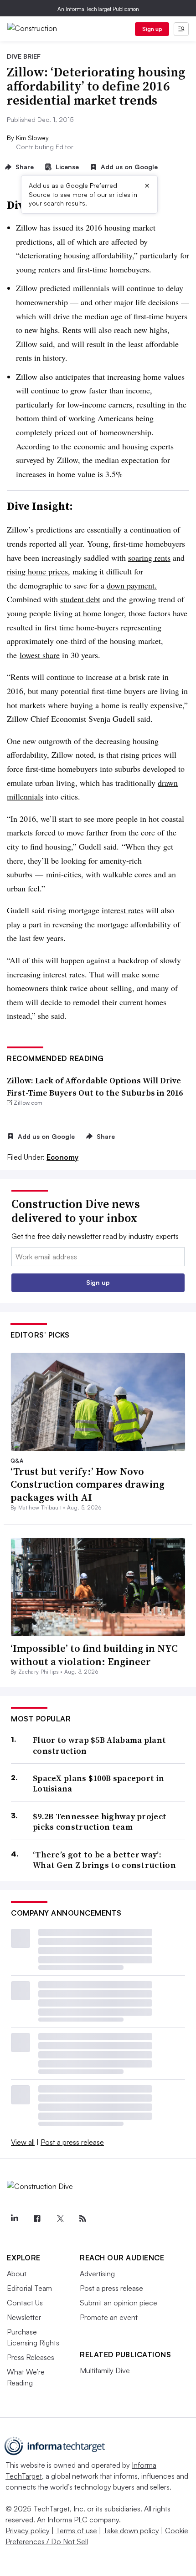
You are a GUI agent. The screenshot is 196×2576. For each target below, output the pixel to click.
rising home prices (37, 571)
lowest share (40, 655)
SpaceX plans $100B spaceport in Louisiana (98, 1784)
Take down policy (131, 2531)
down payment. (132, 585)
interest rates (123, 910)
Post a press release (72, 2142)
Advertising (97, 2274)
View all (23, 2142)
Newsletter (24, 2317)
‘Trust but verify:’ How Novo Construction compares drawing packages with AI (88, 1484)
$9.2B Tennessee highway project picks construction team (100, 1822)
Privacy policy (28, 2531)
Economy (62, 1157)
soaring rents (149, 558)
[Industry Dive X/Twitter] (60, 2219)
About (17, 2274)
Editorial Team (29, 2288)
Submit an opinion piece (119, 2303)
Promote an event (109, 2317)
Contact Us (25, 2303)
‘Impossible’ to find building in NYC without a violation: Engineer (94, 1655)
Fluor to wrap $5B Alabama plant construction (99, 1745)
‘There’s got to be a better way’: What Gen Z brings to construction (104, 1860)
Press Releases (31, 2357)
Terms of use (76, 2531)
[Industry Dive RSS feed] (83, 2219)
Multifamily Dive (105, 2370)
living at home (77, 613)
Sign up (152, 29)
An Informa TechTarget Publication (98, 9)
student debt (80, 599)
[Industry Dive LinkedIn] (14, 2219)
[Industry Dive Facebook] (37, 2219)
